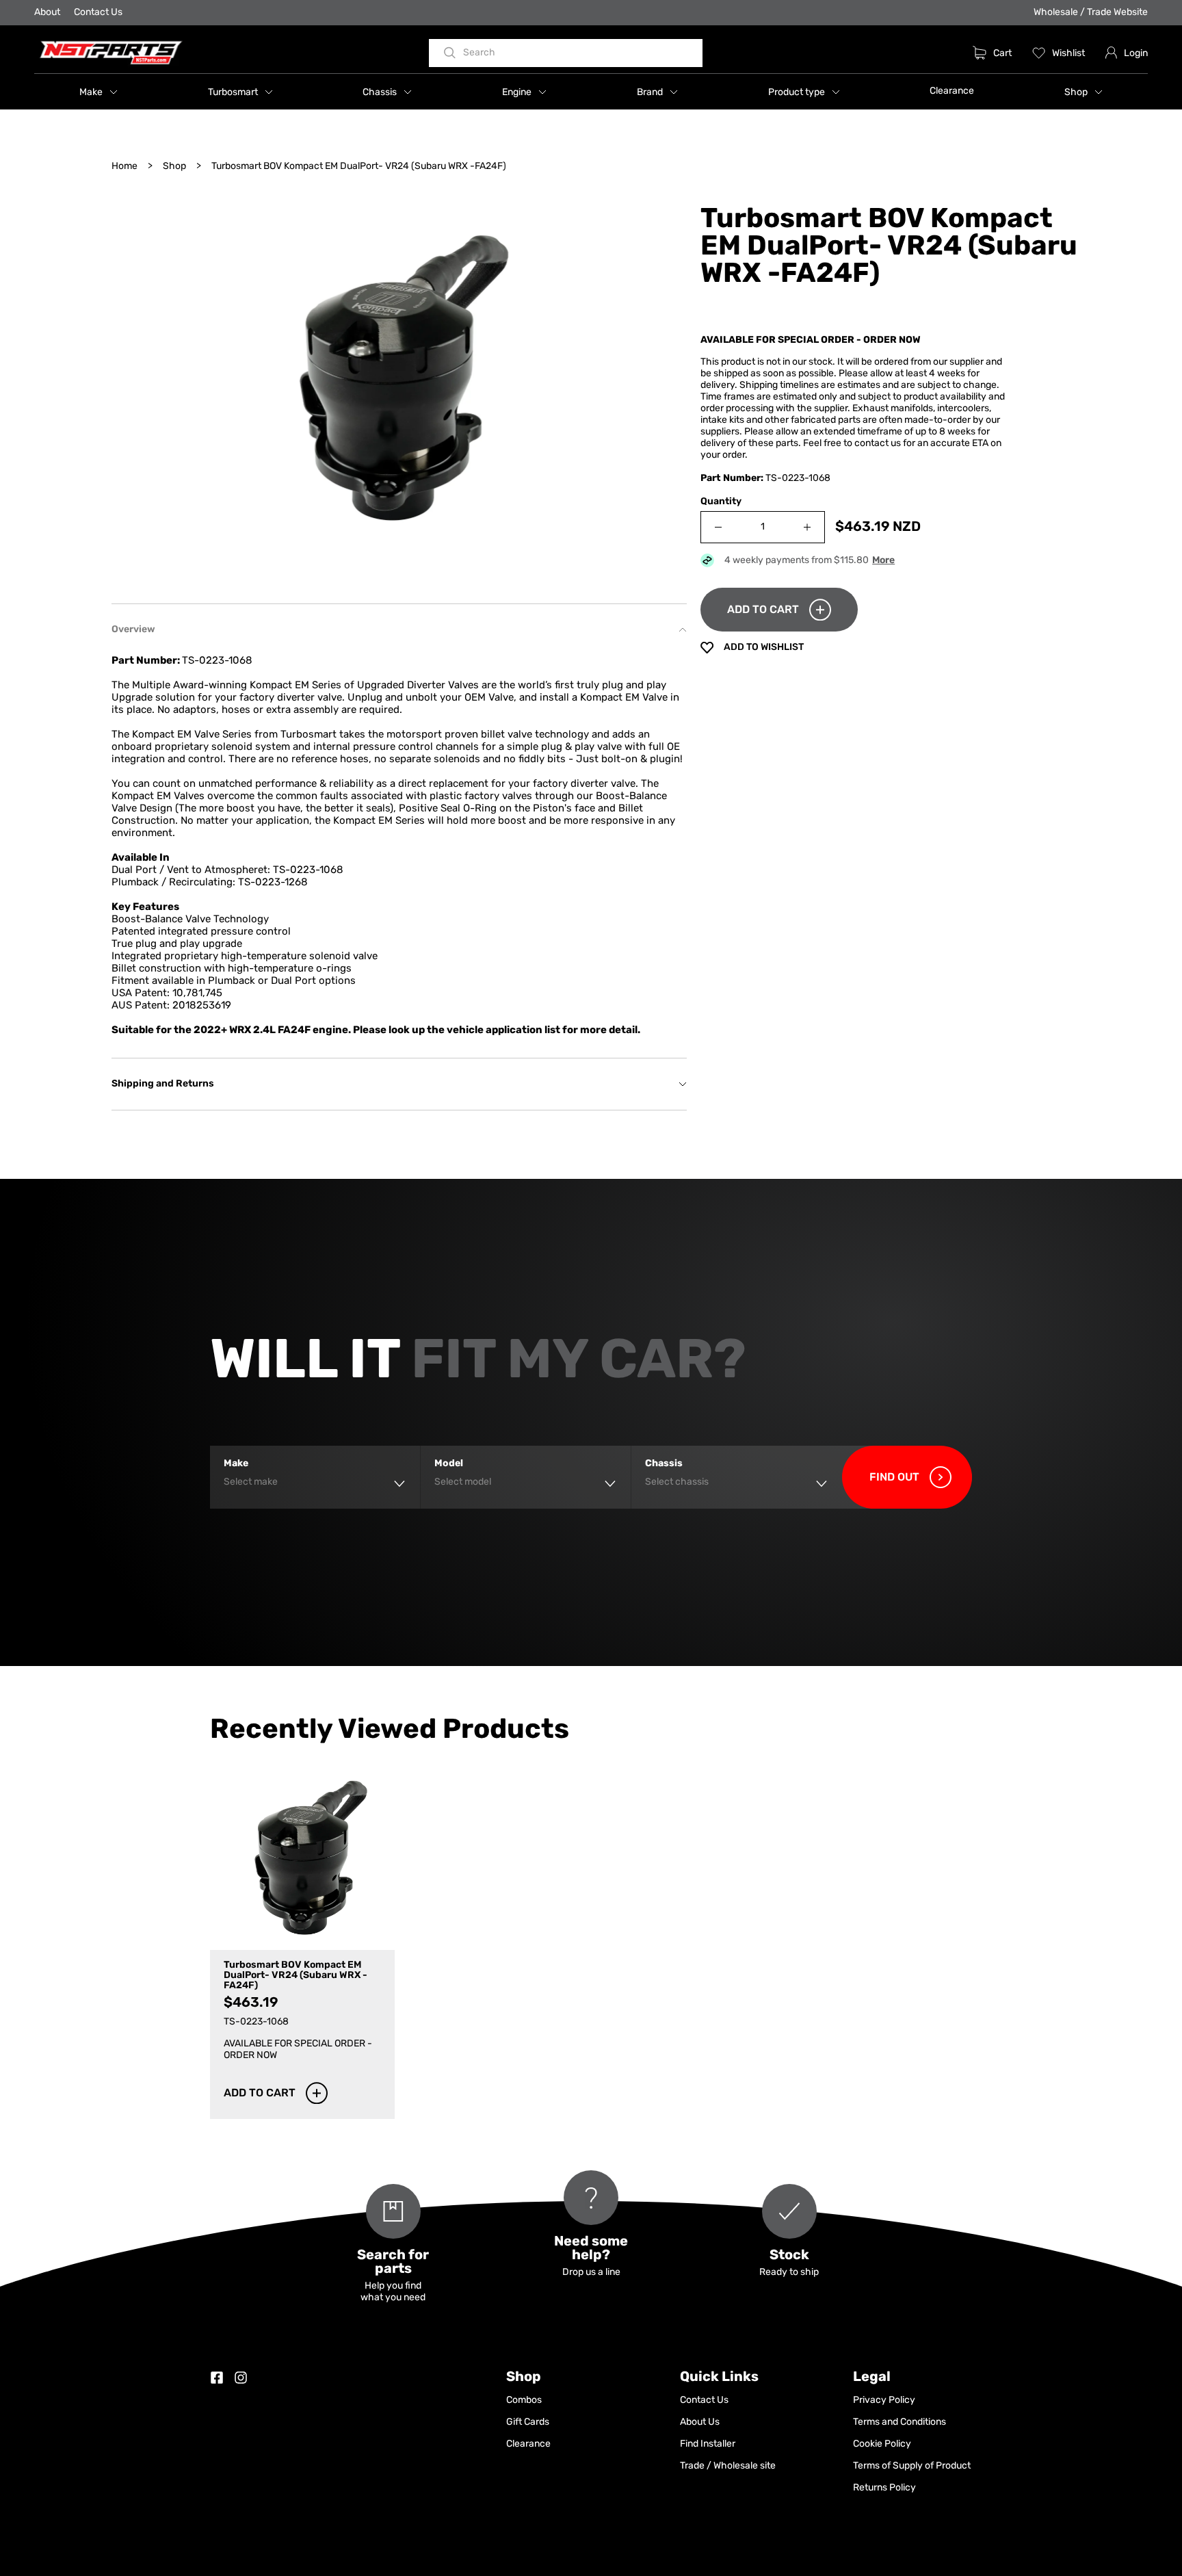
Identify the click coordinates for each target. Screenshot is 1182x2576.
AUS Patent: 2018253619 (171, 1006)
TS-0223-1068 (308, 871)
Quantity (721, 502)
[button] (98, 92)
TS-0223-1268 (273, 883)
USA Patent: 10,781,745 (167, 994)
